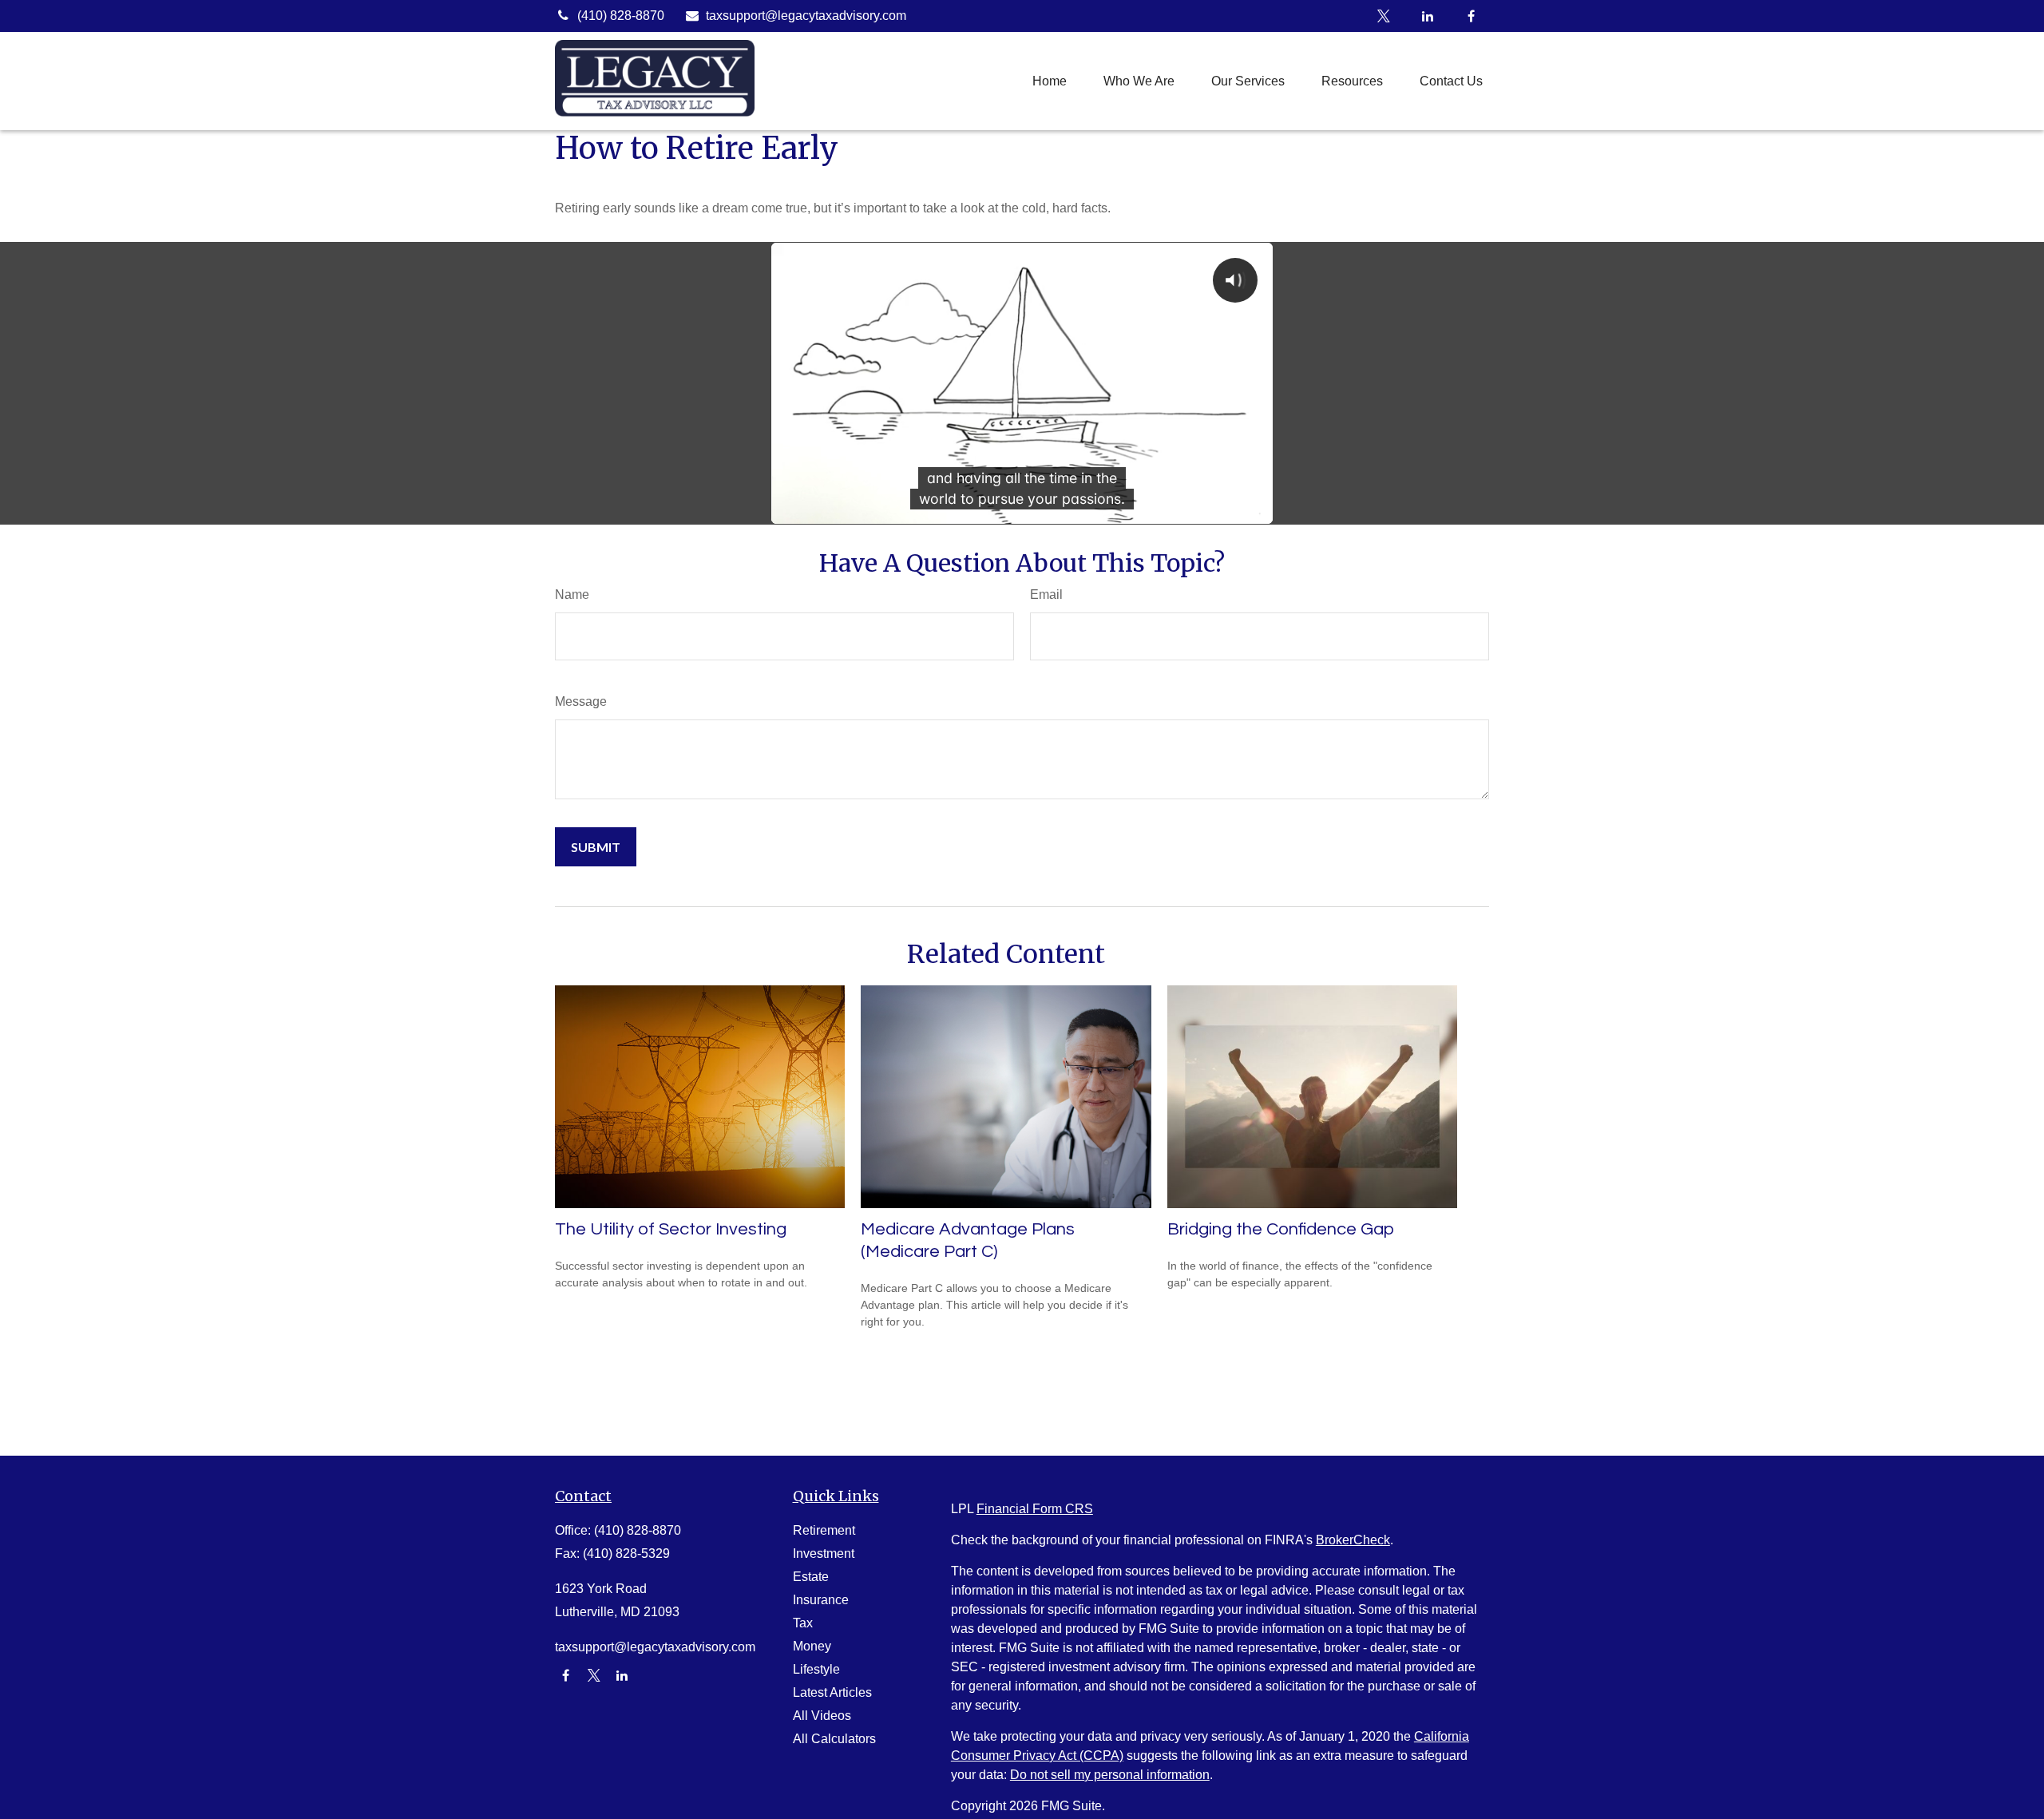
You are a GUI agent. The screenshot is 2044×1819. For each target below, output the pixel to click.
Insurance (821, 1600)
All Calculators (834, 1739)
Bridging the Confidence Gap (1281, 1229)
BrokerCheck (1353, 1540)
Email (1046, 594)
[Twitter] (1383, 16)
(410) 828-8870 (621, 16)
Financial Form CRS (1035, 1509)
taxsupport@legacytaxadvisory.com (806, 16)
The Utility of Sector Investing (671, 1229)
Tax (803, 1623)
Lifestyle (816, 1669)
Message (581, 701)
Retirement (824, 1530)
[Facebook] (1471, 16)
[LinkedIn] (1427, 16)
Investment (824, 1553)
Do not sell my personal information (1110, 1775)
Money (812, 1646)
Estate (811, 1577)
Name (572, 594)
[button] (1050, 81)
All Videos (822, 1716)
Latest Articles (832, 1692)
